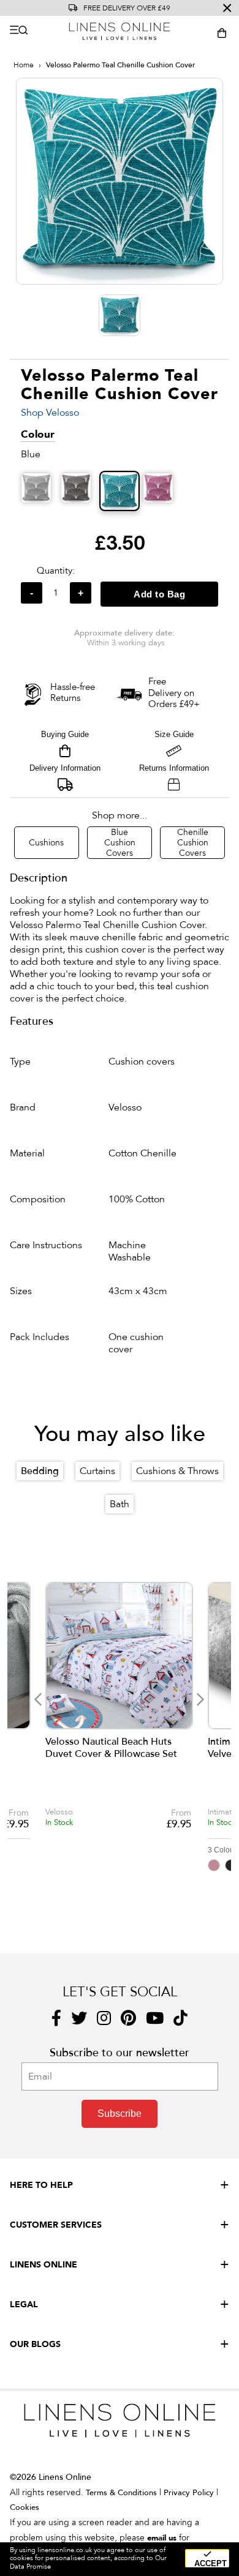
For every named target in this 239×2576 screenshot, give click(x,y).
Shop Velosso (50, 413)
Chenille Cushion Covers (193, 843)
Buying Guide (65, 734)
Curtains (97, 1471)
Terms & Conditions (121, 2493)
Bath (120, 1504)
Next (200, 1699)
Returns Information (174, 768)
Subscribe (120, 2114)
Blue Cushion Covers (120, 843)
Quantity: (56, 571)
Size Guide (174, 734)
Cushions (46, 843)
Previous (38, 1699)
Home (24, 65)
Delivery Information (65, 768)
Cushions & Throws (177, 1471)
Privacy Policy (189, 2493)
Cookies (25, 2507)
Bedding (40, 1471)
